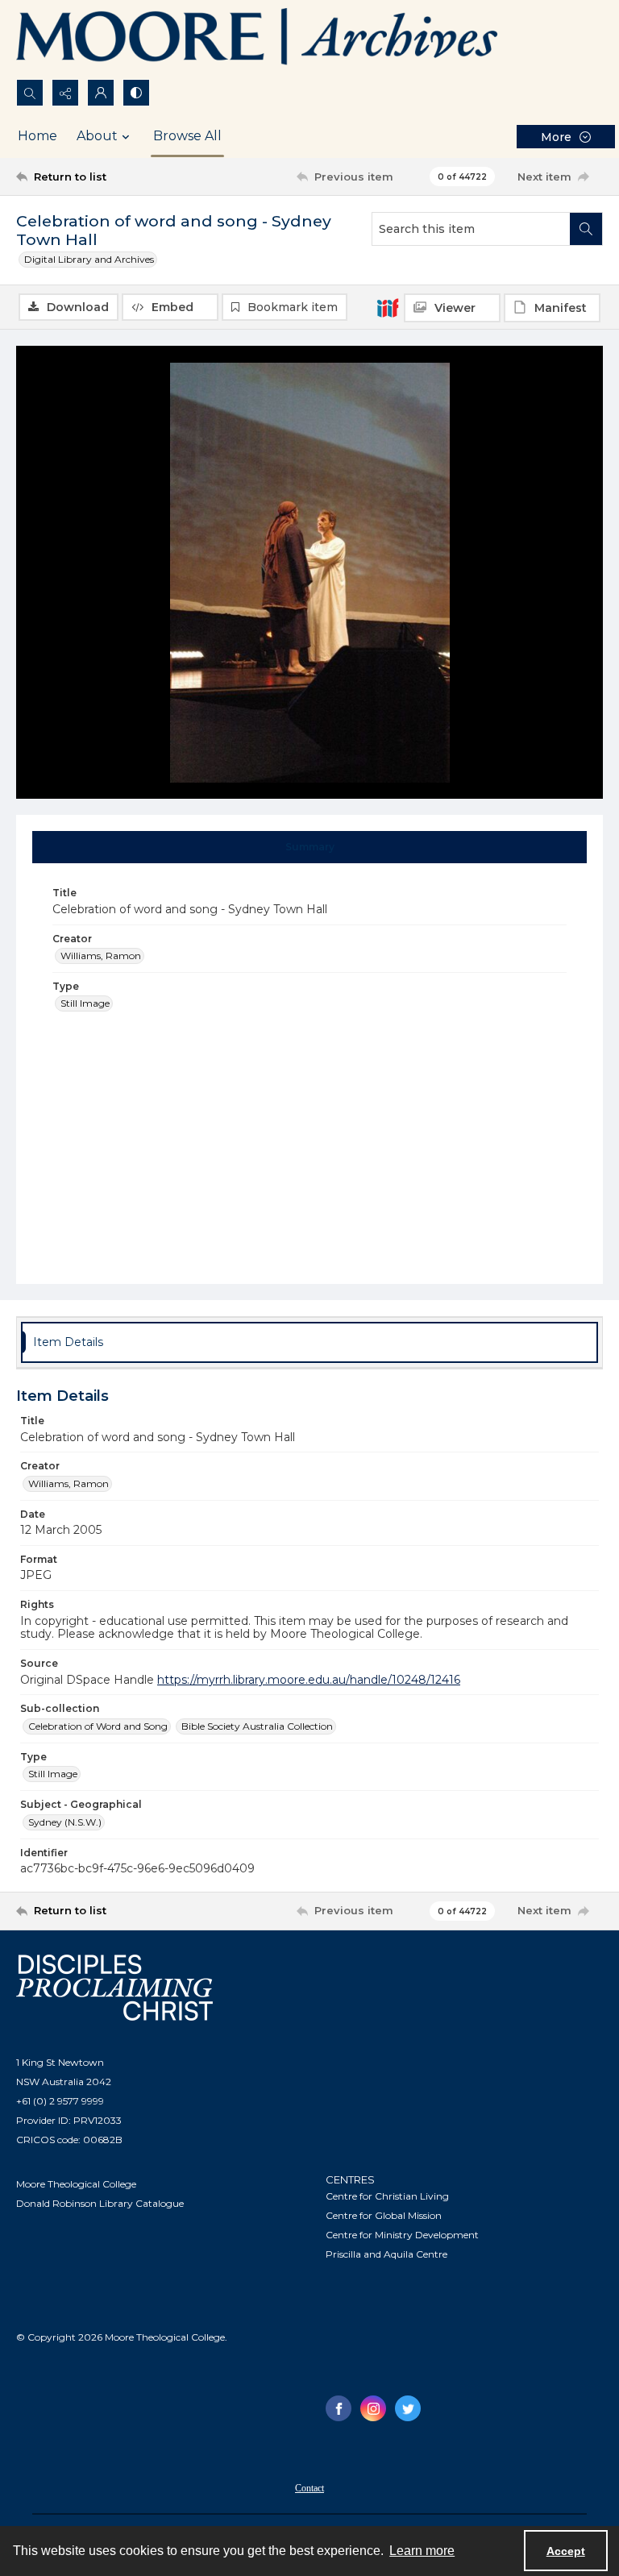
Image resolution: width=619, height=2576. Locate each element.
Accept (566, 2551)
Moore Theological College (76, 2184)
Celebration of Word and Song (98, 1726)
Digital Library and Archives (89, 259)
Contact (309, 2488)
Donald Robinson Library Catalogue (100, 2203)
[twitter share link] (408, 2408)
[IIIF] (388, 307)
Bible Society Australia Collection (257, 1726)
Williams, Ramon (101, 956)
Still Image (85, 1003)
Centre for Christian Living (387, 2196)
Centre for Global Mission (384, 2215)
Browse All (187, 136)
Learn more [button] (422, 2551)
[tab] (310, 847)
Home (37, 136)
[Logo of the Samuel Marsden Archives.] (258, 39)
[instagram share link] (373, 2408)
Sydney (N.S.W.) (65, 1822)
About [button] (97, 136)
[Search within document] (586, 229)
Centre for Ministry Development (402, 2235)
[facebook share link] (339, 2408)
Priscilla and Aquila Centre (386, 2254)
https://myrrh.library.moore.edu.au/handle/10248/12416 (309, 1680)
